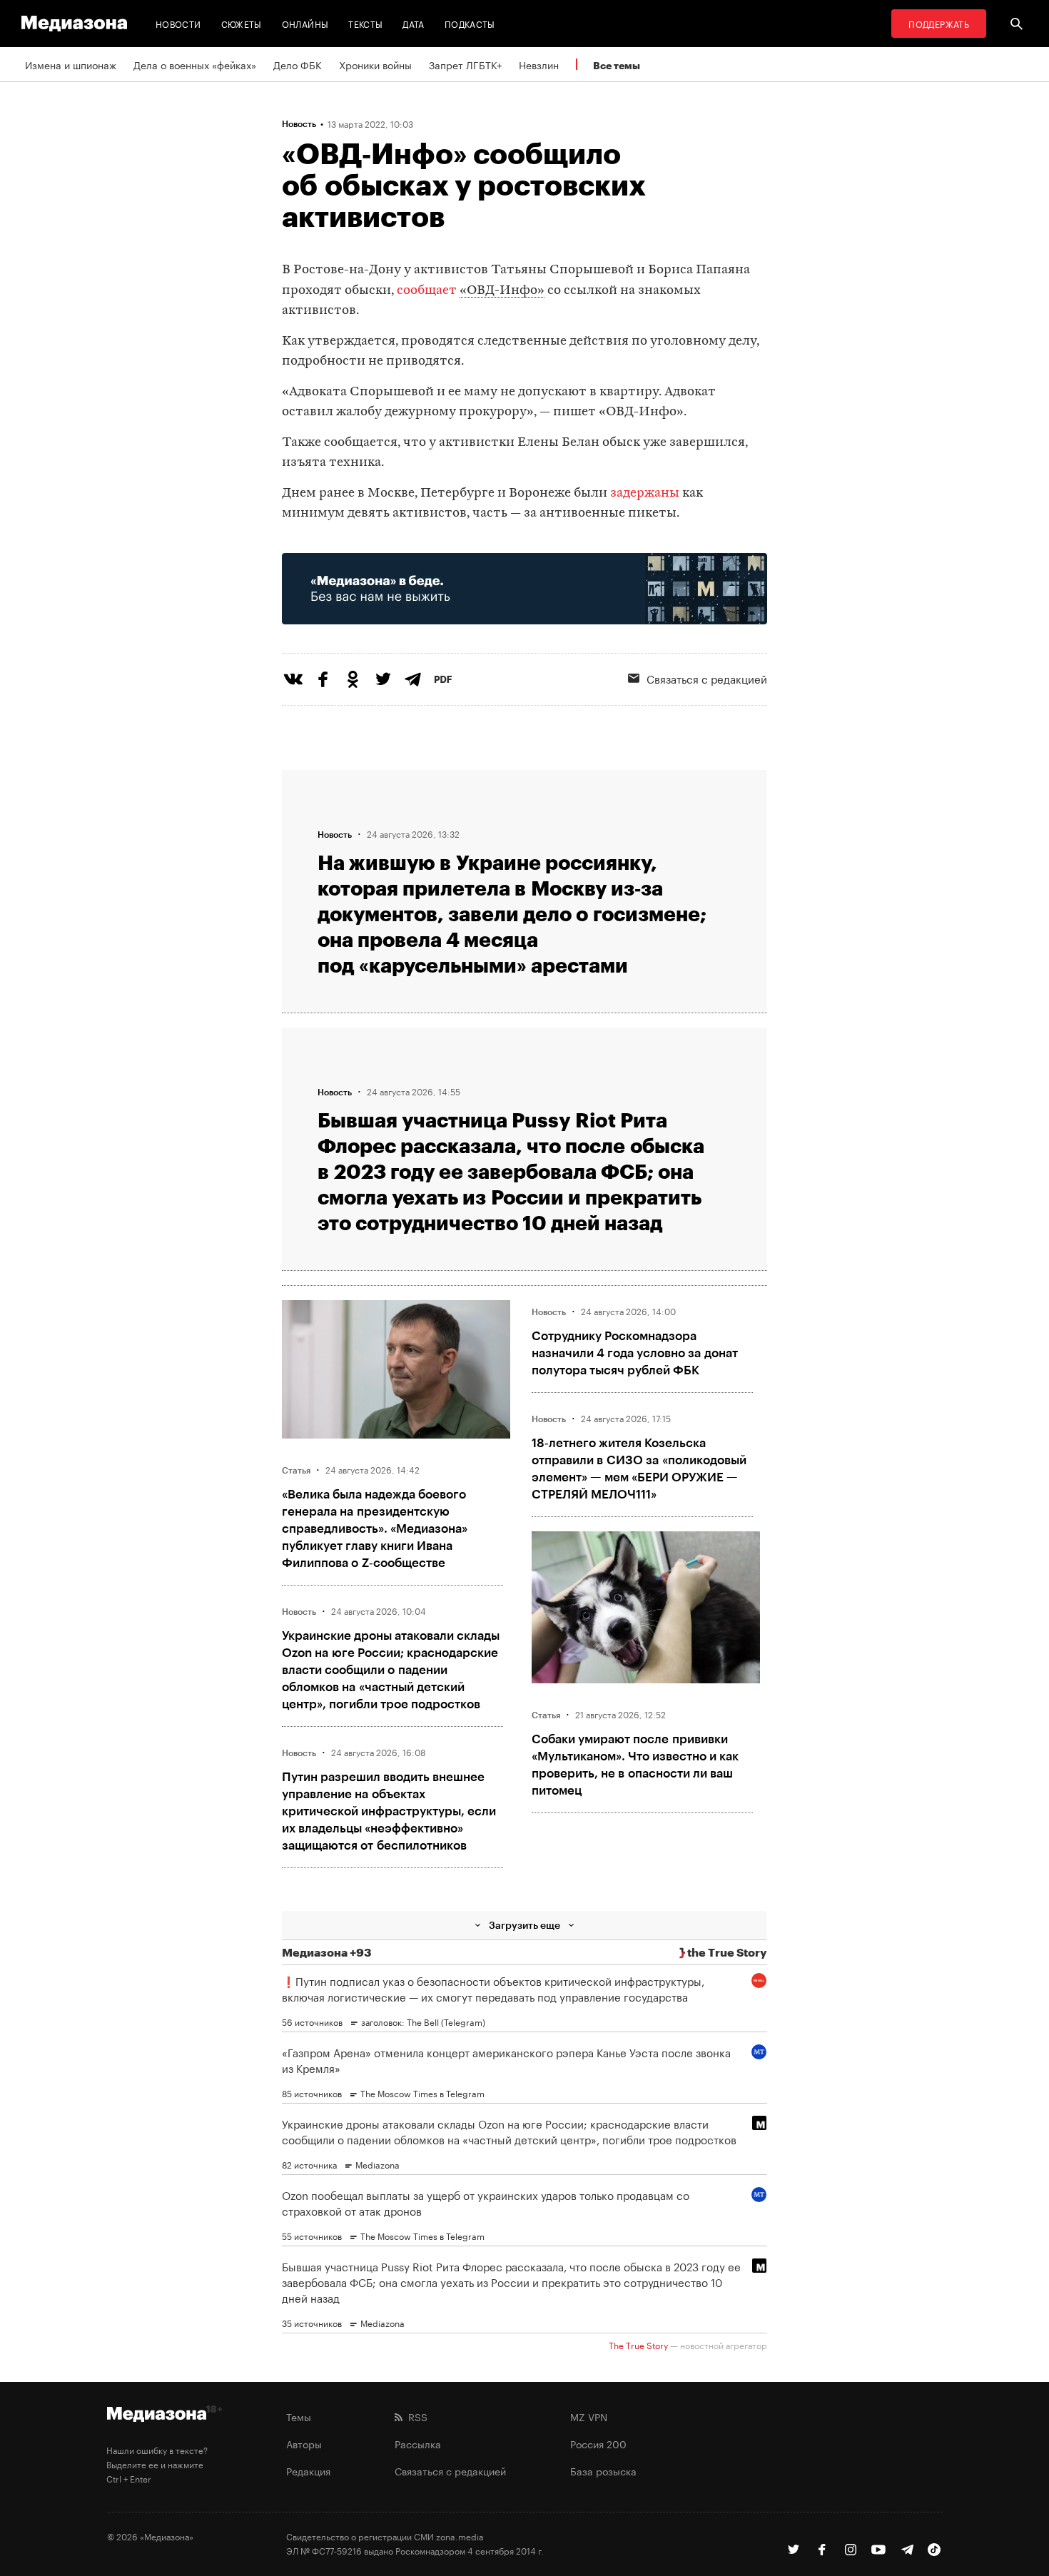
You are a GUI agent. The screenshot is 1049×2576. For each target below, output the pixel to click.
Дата (413, 23)
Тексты (365, 23)
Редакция (308, 2470)
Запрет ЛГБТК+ (465, 64)
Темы (299, 2416)
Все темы (617, 65)
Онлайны (305, 23)
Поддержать (939, 23)
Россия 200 (598, 2443)
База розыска (603, 2470)
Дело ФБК (298, 64)
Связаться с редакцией (707, 678)
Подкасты (470, 23)
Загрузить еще (524, 1925)
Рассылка (418, 2443)
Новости (178, 23)
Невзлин (539, 64)
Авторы (304, 2443)
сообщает (427, 291)
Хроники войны (375, 64)
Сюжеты (242, 23)
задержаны (645, 493)
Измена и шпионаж (71, 64)
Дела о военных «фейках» (195, 64)
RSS (415, 2416)
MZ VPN (589, 2416)
